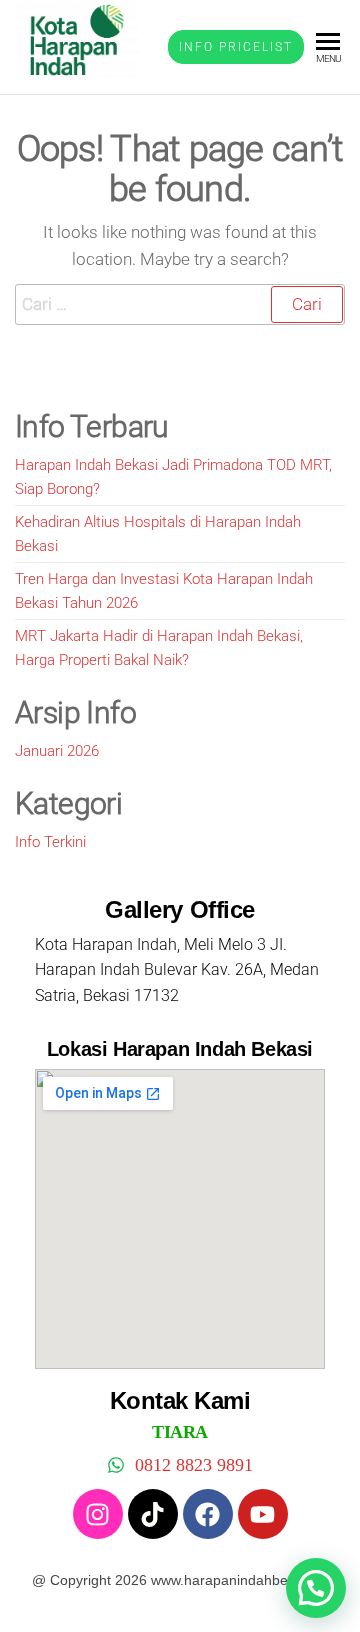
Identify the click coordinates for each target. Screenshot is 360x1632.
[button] (316, 1588)
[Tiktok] (153, 1514)
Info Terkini (50, 842)
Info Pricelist (236, 47)
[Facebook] (208, 1514)
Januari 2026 (57, 751)
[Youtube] (263, 1514)
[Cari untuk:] (180, 304)
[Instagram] (98, 1514)
